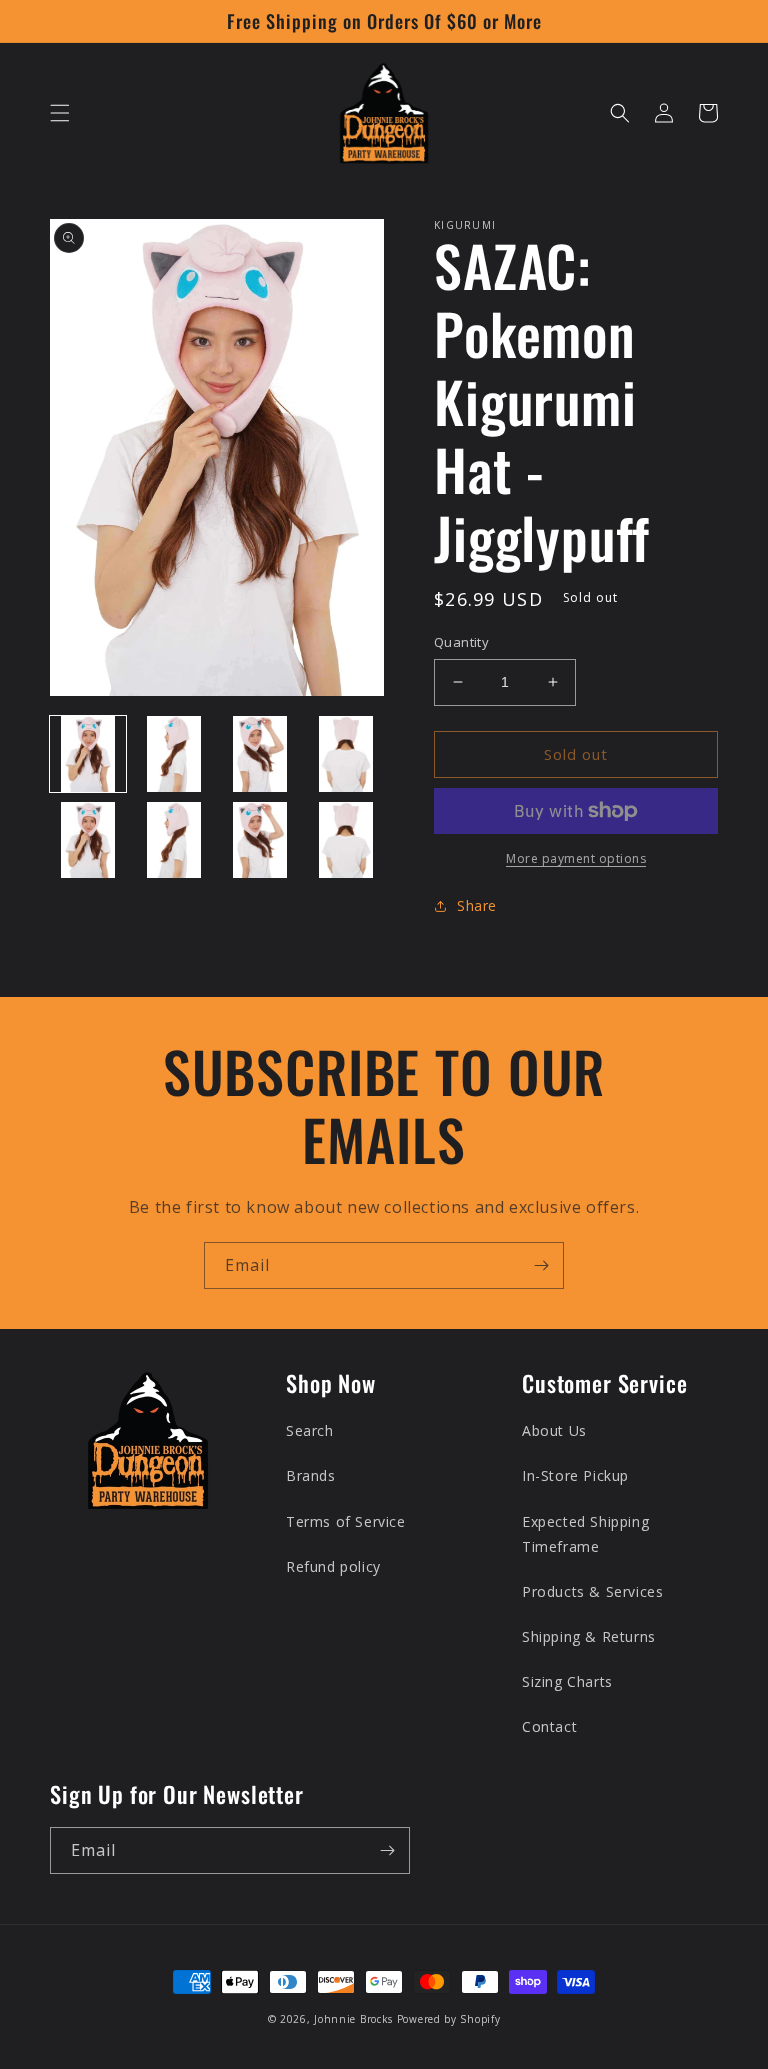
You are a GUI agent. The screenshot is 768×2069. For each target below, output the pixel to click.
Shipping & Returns (589, 1636)
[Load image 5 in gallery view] (88, 840)
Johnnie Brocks (353, 2019)
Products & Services (592, 1591)
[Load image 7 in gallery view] (260, 840)
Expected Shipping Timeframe (585, 1534)
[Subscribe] (541, 1265)
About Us (554, 1430)
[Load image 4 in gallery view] (346, 754)
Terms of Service (346, 1521)
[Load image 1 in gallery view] (88, 754)
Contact (549, 1726)
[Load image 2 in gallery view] (174, 754)
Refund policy (333, 1566)
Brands (311, 1475)
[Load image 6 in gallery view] (174, 840)
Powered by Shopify (449, 2019)
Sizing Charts (567, 1681)
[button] (60, 113)
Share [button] (477, 905)
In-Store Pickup (575, 1475)
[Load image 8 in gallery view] (346, 840)
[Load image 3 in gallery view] (260, 754)
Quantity (461, 642)
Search (310, 1430)
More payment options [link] (576, 858)
